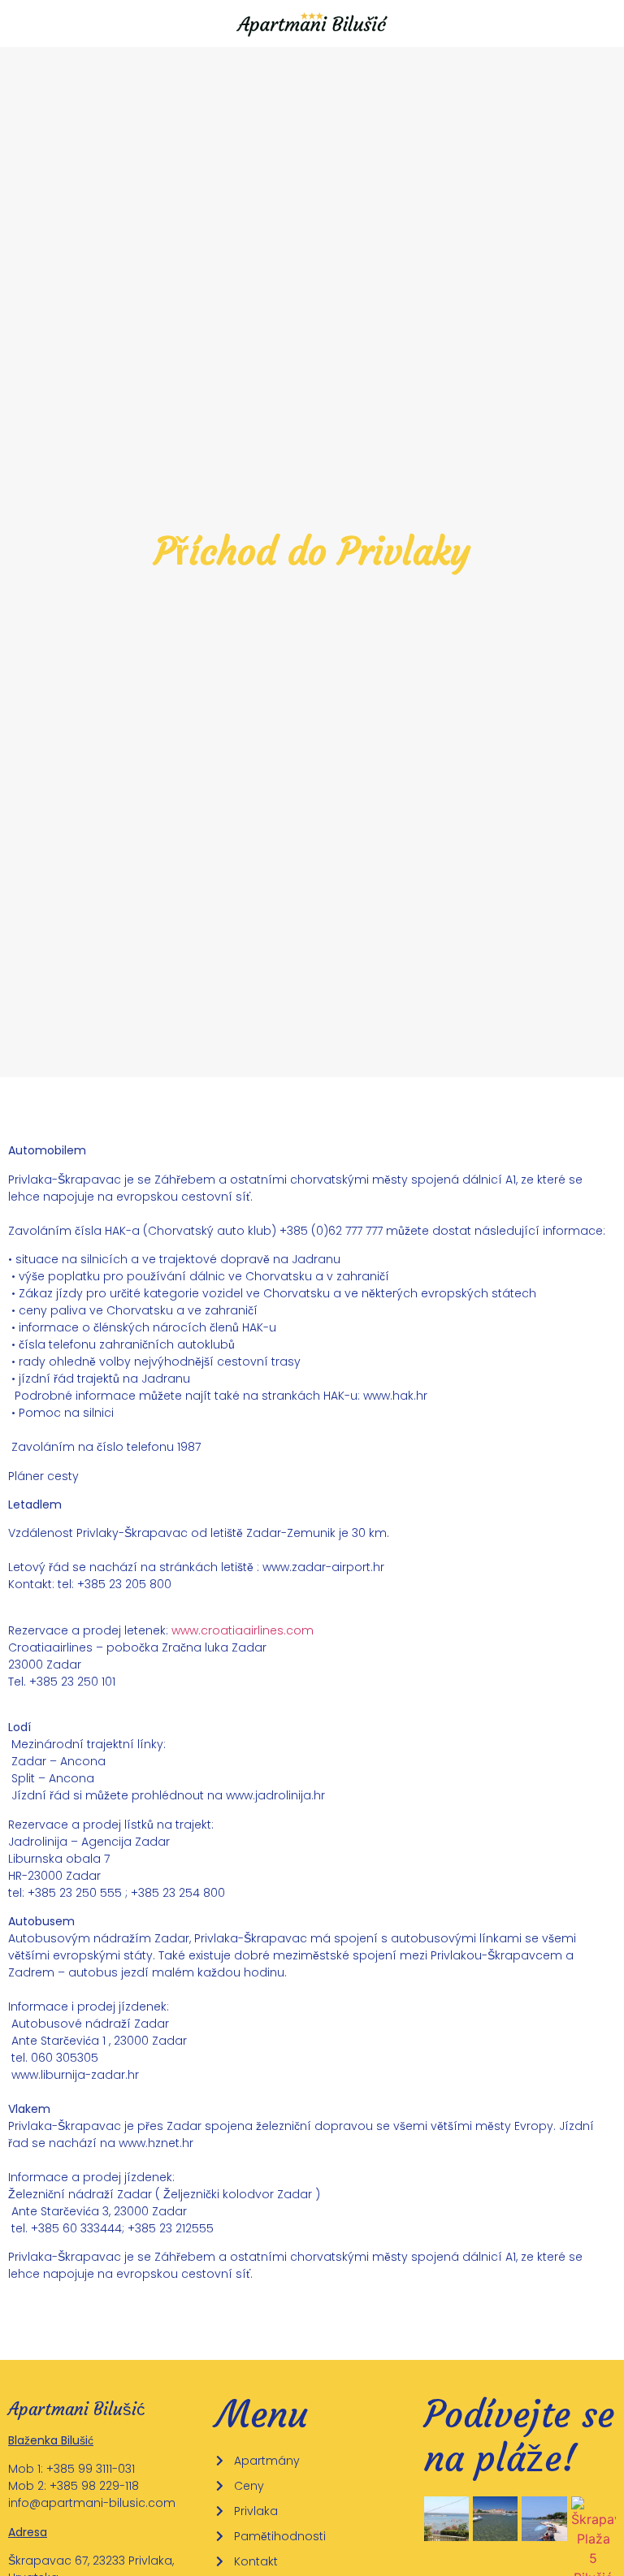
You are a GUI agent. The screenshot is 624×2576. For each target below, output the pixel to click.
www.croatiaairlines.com (243, 1630)
